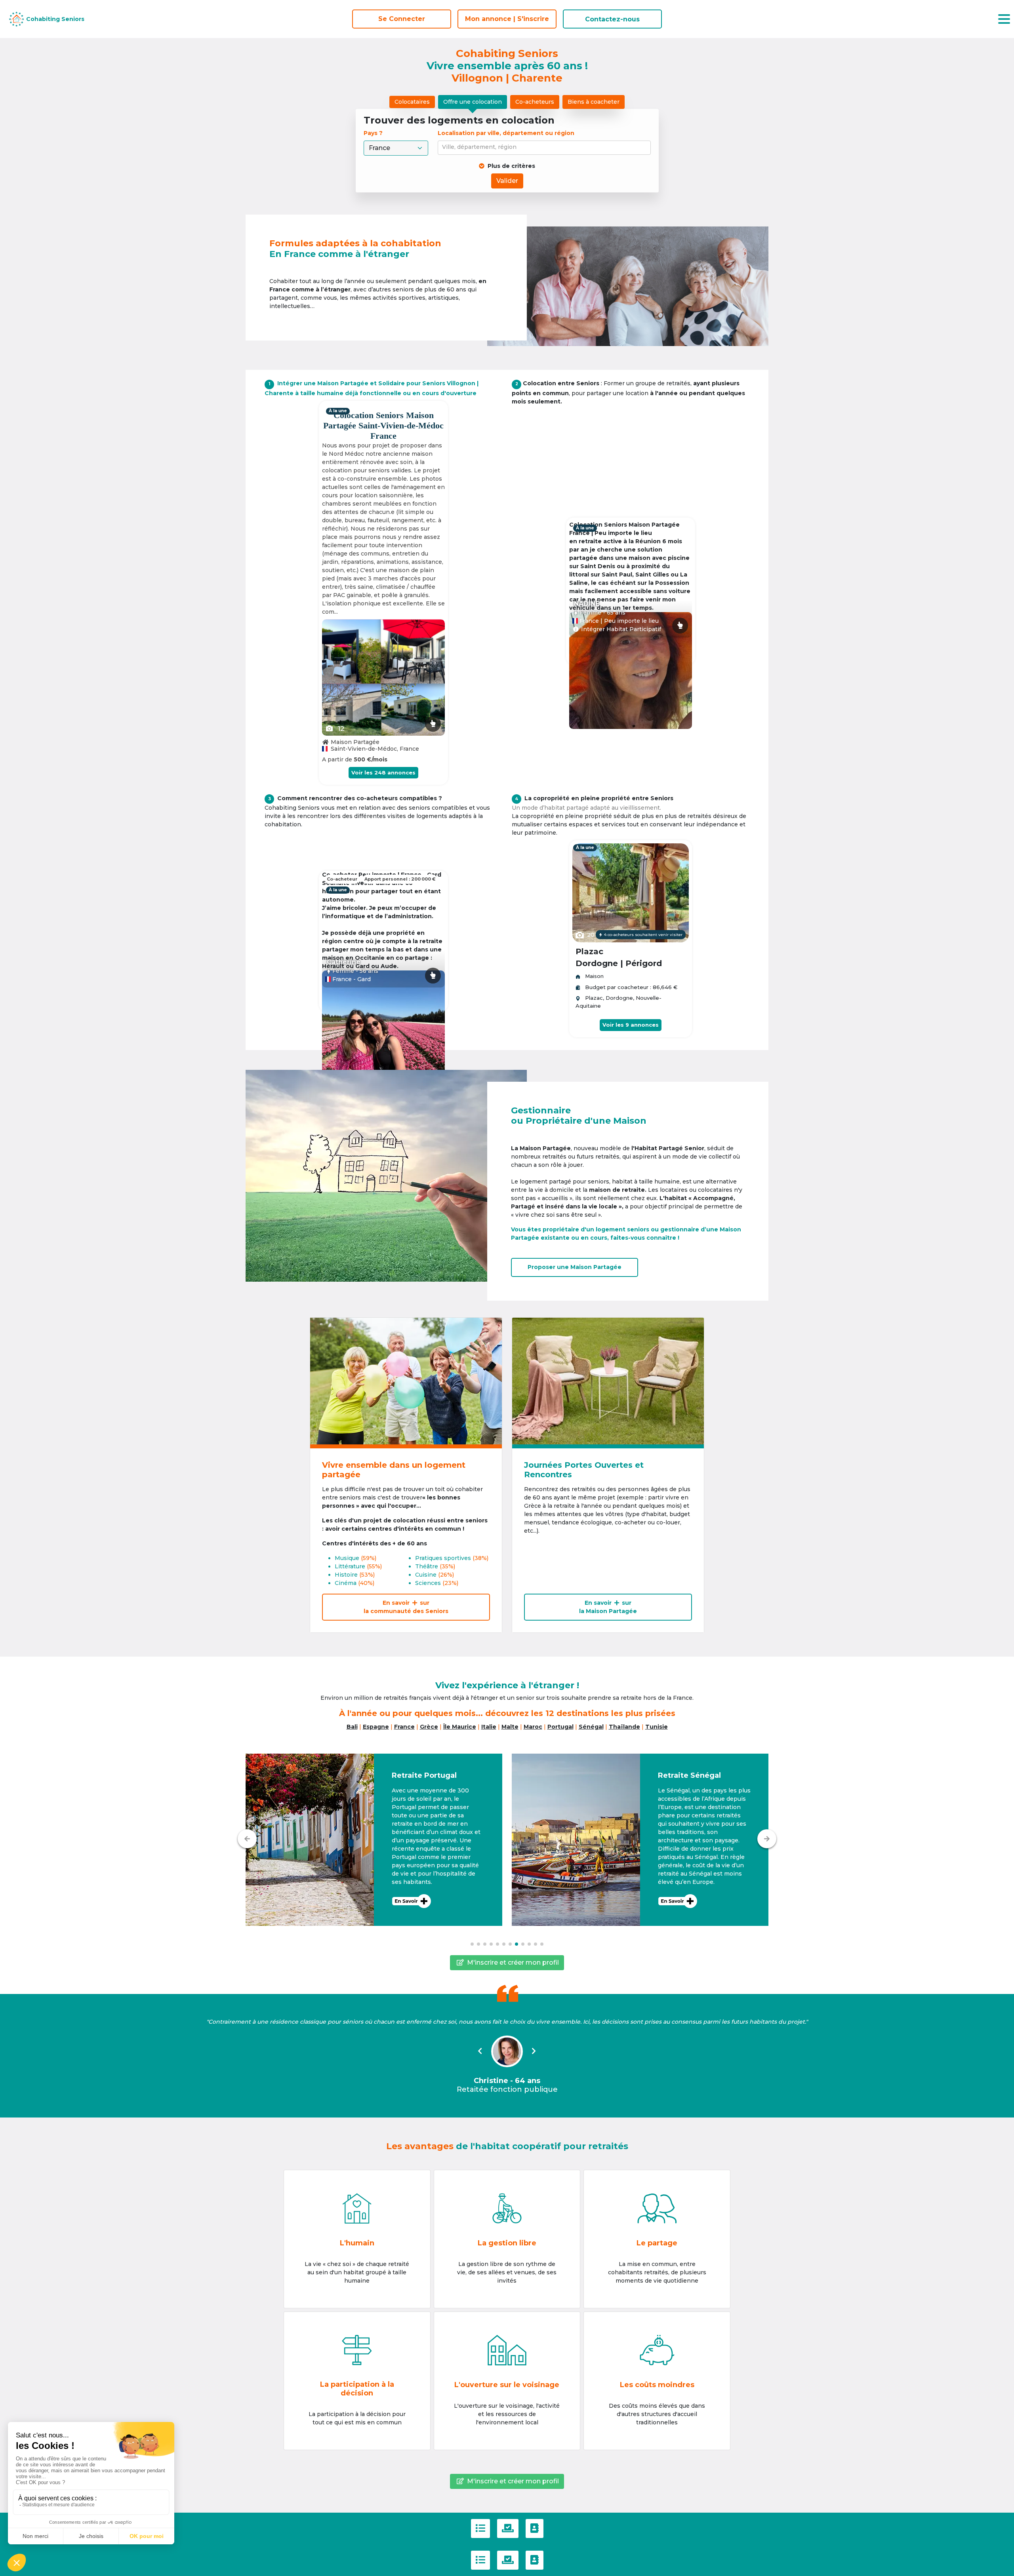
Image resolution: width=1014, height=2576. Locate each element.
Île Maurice (460, 1727)
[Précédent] (247, 1839)
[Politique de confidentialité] (508, 2528)
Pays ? (374, 133)
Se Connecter (402, 19)
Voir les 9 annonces (631, 1025)
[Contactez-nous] (535, 2528)
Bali (352, 1727)
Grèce (429, 1727)
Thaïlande (624, 1727)
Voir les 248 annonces (383, 772)
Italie (489, 1727)
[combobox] (546, 148)
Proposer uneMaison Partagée (575, 1267)
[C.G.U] (480, 2528)
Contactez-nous (612, 19)
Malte (510, 1727)
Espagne (376, 1727)
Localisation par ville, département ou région (506, 133)
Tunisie (657, 1727)
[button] (374, 1840)
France (404, 1727)
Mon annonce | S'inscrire (507, 19)
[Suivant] (767, 1839)
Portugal (560, 1727)
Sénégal (591, 1727)
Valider (507, 181)
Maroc (533, 1727)
